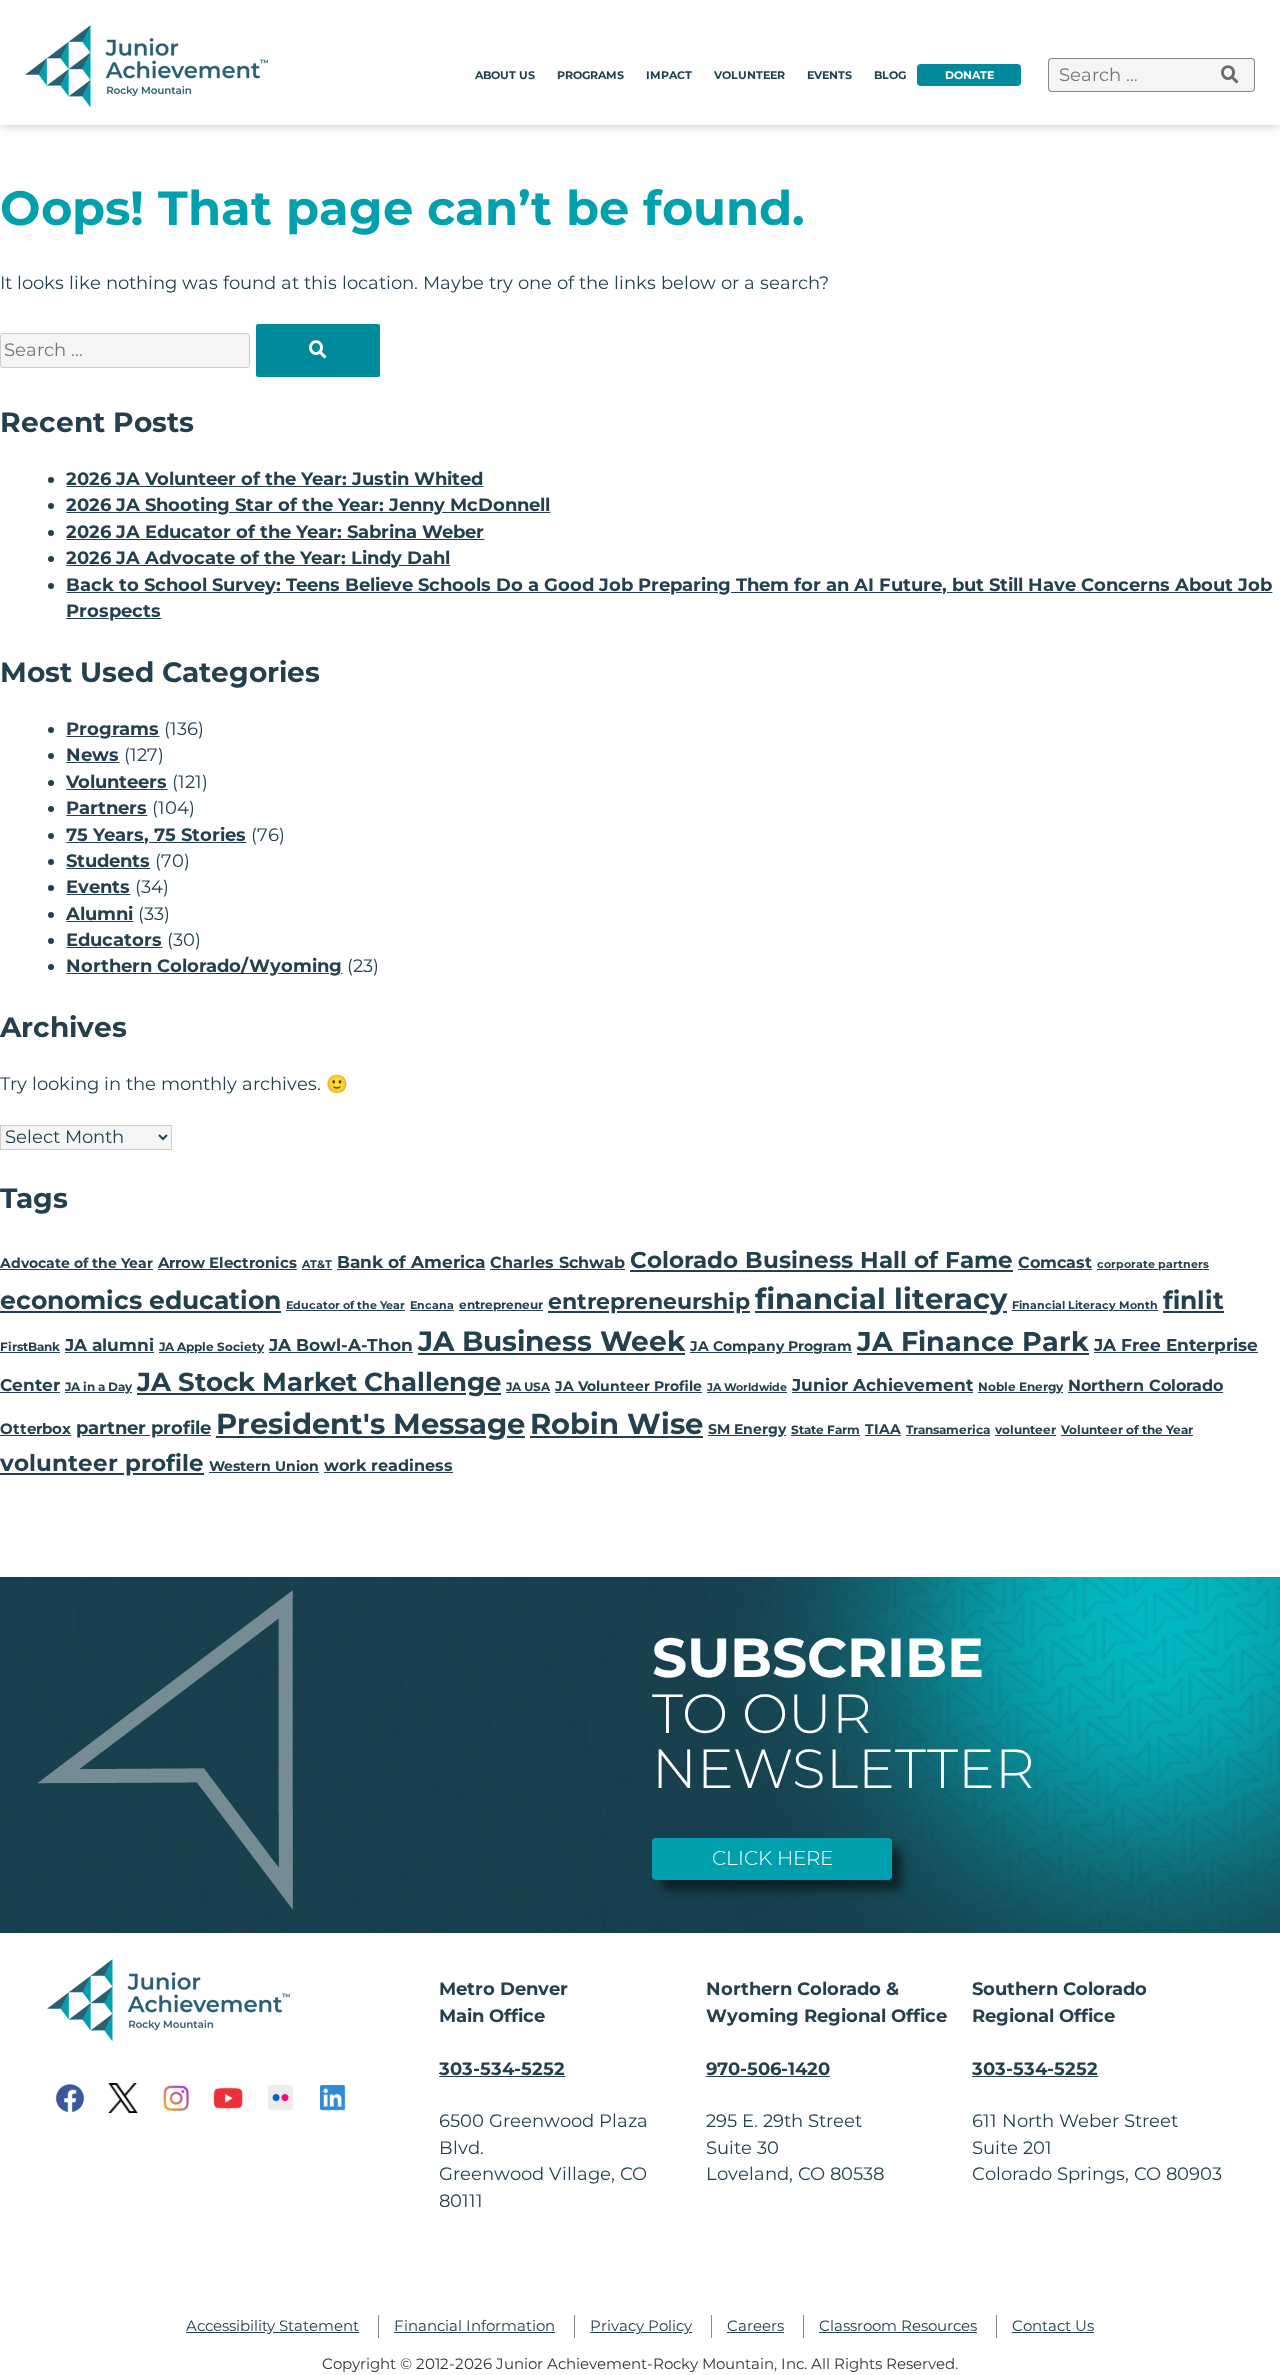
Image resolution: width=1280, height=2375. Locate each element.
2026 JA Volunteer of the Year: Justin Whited (274, 478)
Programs (590, 75)
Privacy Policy (641, 2326)
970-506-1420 (768, 2068)
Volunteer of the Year (1127, 1429)
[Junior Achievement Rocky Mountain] (150, 100)
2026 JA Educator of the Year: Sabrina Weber (275, 531)
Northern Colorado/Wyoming (204, 965)
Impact (669, 75)
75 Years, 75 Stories (156, 834)
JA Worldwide (747, 1387)
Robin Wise (616, 1423)
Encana (432, 1305)
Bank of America (411, 1262)
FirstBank (30, 1346)
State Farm (825, 1429)
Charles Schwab (557, 1262)
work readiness (388, 1465)
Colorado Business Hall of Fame (821, 1259)
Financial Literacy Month (1085, 1305)
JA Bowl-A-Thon (341, 1345)
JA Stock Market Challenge (319, 1381)
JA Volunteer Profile (628, 1386)
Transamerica (948, 1429)
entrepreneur (501, 1304)
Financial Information (474, 2326)
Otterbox (35, 1429)
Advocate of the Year (76, 1263)
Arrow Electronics (227, 1263)
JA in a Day (98, 1386)
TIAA (883, 1429)
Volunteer (749, 75)
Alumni (99, 913)
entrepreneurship (649, 1301)
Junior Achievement (882, 1385)
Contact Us (1053, 2326)
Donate (969, 75)
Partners (106, 807)
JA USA (528, 1386)
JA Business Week (551, 1341)
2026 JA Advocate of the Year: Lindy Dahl (258, 557)
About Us (505, 75)
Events (829, 75)
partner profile (143, 1427)
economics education (140, 1300)
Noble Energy (1020, 1386)
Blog (890, 75)
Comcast (1055, 1262)
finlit (1193, 1300)
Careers (755, 2326)
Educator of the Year (345, 1305)
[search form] (1230, 75)
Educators (114, 939)
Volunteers (116, 781)
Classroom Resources (898, 2326)
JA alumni (109, 1345)
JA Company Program (771, 1346)
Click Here (772, 1858)
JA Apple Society (211, 1346)
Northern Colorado (1145, 1385)
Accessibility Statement (272, 2326)
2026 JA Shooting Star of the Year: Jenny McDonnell (308, 504)
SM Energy (747, 1429)
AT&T (317, 1264)
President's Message (370, 1423)
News (92, 754)
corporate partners (1153, 1264)
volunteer (1025, 1429)
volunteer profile (102, 1462)
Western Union (264, 1466)
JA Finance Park (973, 1341)
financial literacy (881, 1298)
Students (108, 860)
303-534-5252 (502, 2068)
